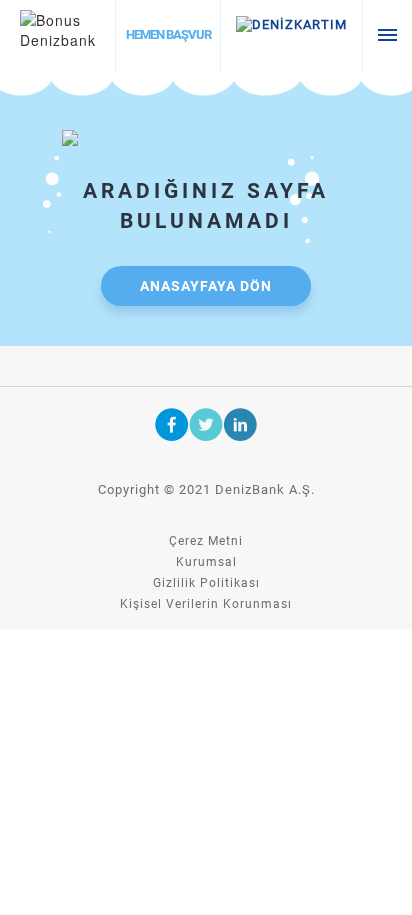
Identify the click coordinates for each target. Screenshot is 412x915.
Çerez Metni (206, 541)
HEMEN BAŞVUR (168, 34)
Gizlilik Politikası (206, 583)
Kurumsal (206, 562)
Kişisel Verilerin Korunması (206, 604)
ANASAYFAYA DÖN (206, 286)
